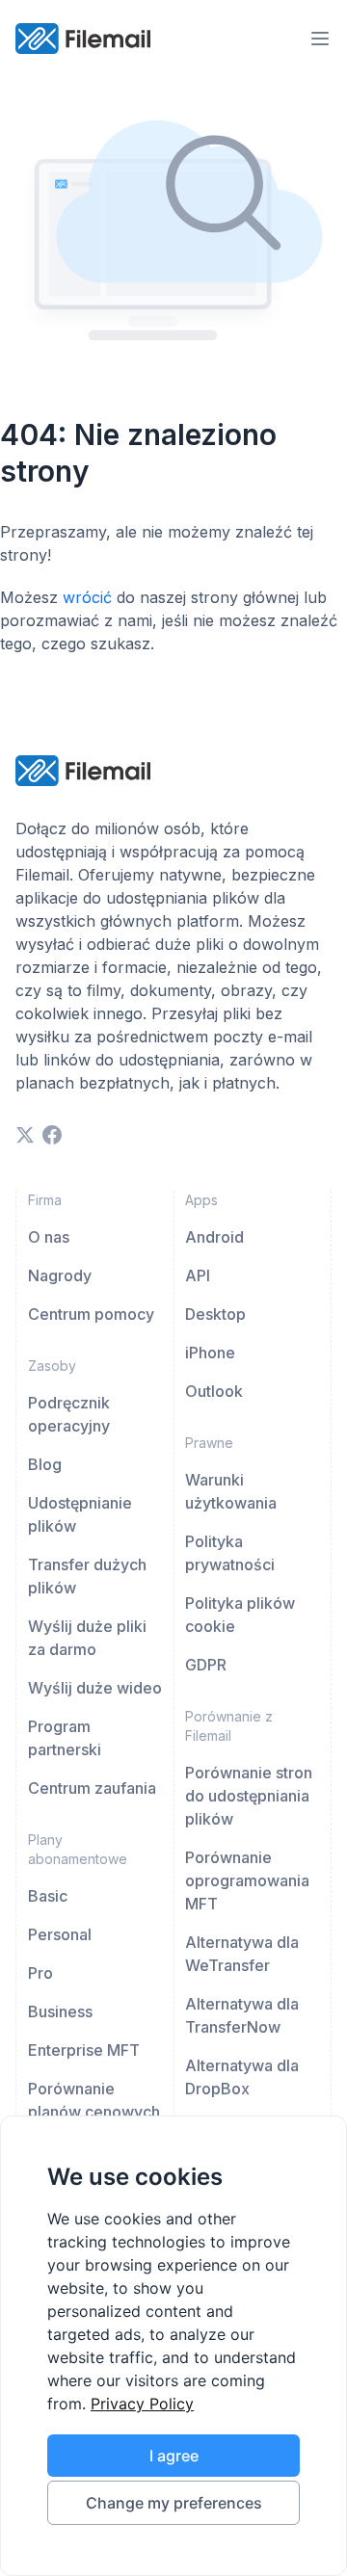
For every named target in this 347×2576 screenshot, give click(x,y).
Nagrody (60, 1275)
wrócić (87, 597)
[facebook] (52, 1135)
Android (214, 1237)
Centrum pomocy (91, 1314)
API (198, 1275)
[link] (142, 2404)
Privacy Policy (142, 2404)
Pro (40, 1973)
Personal (60, 1934)
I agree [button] (174, 2456)
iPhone (210, 1353)
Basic (48, 1896)
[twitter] (25, 1135)
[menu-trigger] (320, 39)
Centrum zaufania (92, 1788)
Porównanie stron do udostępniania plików (249, 1796)
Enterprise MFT (84, 2050)
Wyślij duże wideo (95, 1688)
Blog (45, 1464)
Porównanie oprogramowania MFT (247, 1880)
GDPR (206, 1665)
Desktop (215, 1314)
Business (60, 2011)
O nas (49, 1237)
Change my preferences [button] (174, 2503)
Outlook (214, 1391)
